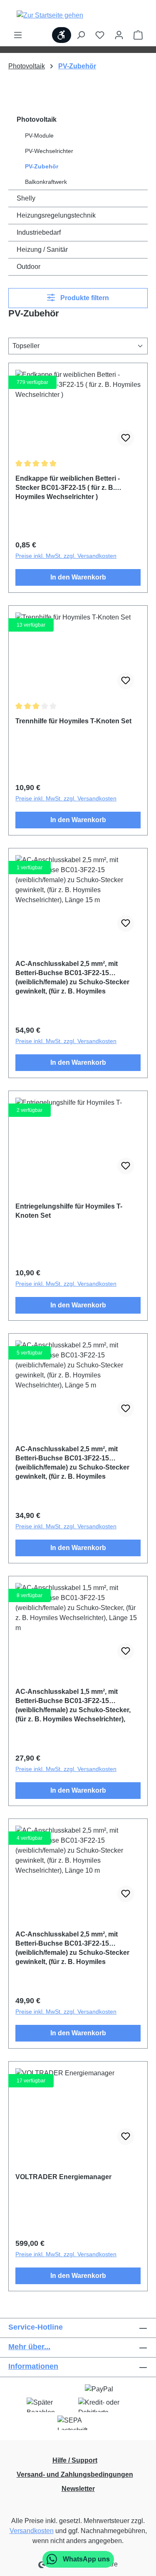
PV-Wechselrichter (49, 151)
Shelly (26, 198)
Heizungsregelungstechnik (56, 215)
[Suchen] (81, 35)
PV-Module (39, 135)
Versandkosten (32, 2531)
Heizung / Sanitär (42, 250)
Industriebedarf (39, 232)
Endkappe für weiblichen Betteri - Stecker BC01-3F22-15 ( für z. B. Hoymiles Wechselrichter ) (68, 488)
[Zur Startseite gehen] (50, 15)
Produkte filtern (84, 298)
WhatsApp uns (85, 2559)
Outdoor (28, 267)
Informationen (33, 2366)
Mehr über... (29, 2347)
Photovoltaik (37, 119)
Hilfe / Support (75, 2460)
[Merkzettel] (100, 35)
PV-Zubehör (42, 166)
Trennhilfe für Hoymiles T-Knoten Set (73, 721)
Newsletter (78, 2489)
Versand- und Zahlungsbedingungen (75, 2474)
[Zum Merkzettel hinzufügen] (126, 438)
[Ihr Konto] (119, 35)
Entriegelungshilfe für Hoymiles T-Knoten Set (69, 1211)
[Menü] (18, 35)
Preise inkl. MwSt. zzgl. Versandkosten (66, 556)
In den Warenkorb (78, 577)
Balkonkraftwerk (46, 182)
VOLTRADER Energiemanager (63, 2177)
